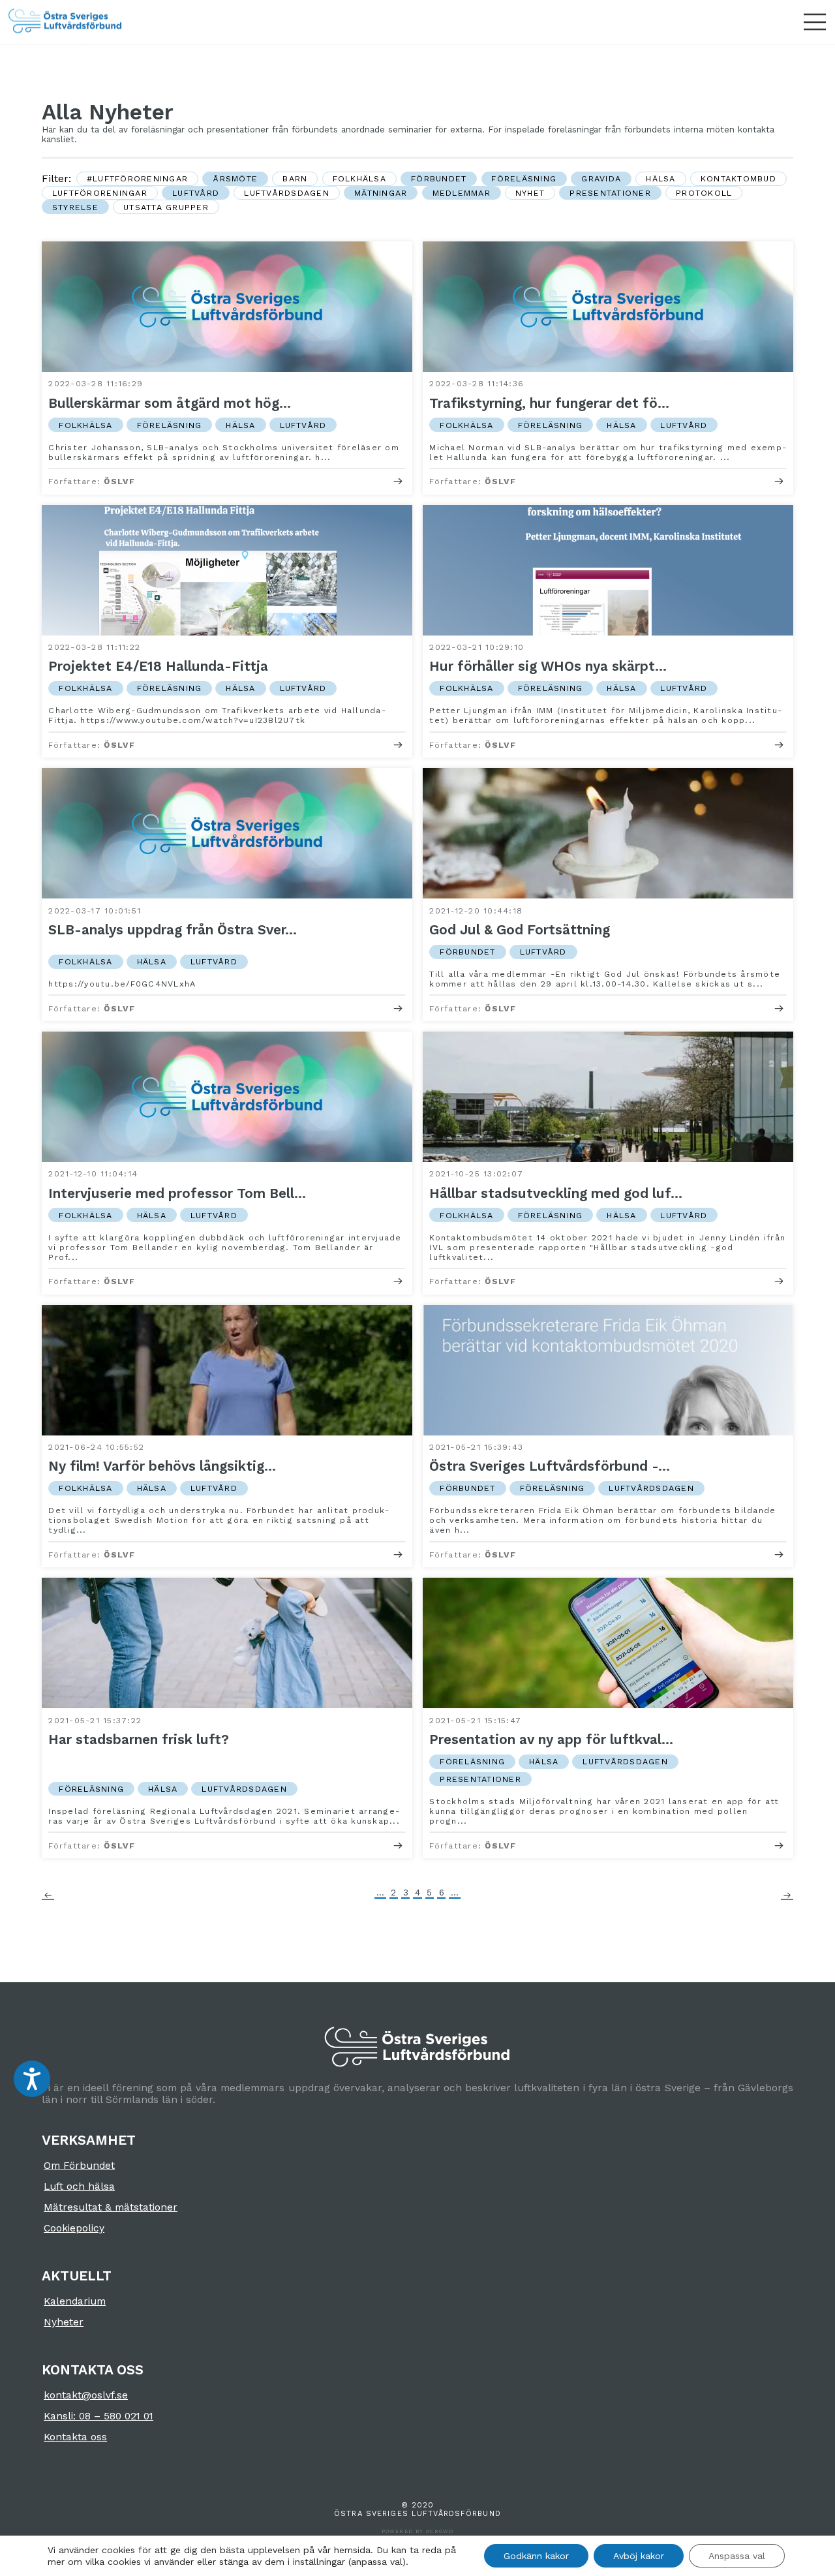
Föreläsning (524, 178)
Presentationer (610, 193)
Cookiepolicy (74, 2228)
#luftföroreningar (137, 178)
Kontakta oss (75, 2437)
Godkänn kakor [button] (536, 2556)
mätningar (381, 193)
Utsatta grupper (166, 207)
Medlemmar (462, 193)
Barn (295, 178)
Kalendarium (75, 2301)
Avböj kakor (639, 2556)
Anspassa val (737, 2556)
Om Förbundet (79, 2166)
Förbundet (439, 178)
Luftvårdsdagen (287, 193)
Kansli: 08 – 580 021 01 (99, 2416)
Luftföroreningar (100, 193)
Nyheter (64, 2322)
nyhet (530, 193)
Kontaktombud (738, 178)
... (380, 1893)
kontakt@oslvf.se (86, 2395)
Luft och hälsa (79, 2186)
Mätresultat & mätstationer (111, 2207)
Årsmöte (235, 178)
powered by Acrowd (417, 2531)
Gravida (601, 178)
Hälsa (660, 178)
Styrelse (75, 207)
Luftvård (196, 193)
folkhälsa (359, 178)
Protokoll (704, 193)
